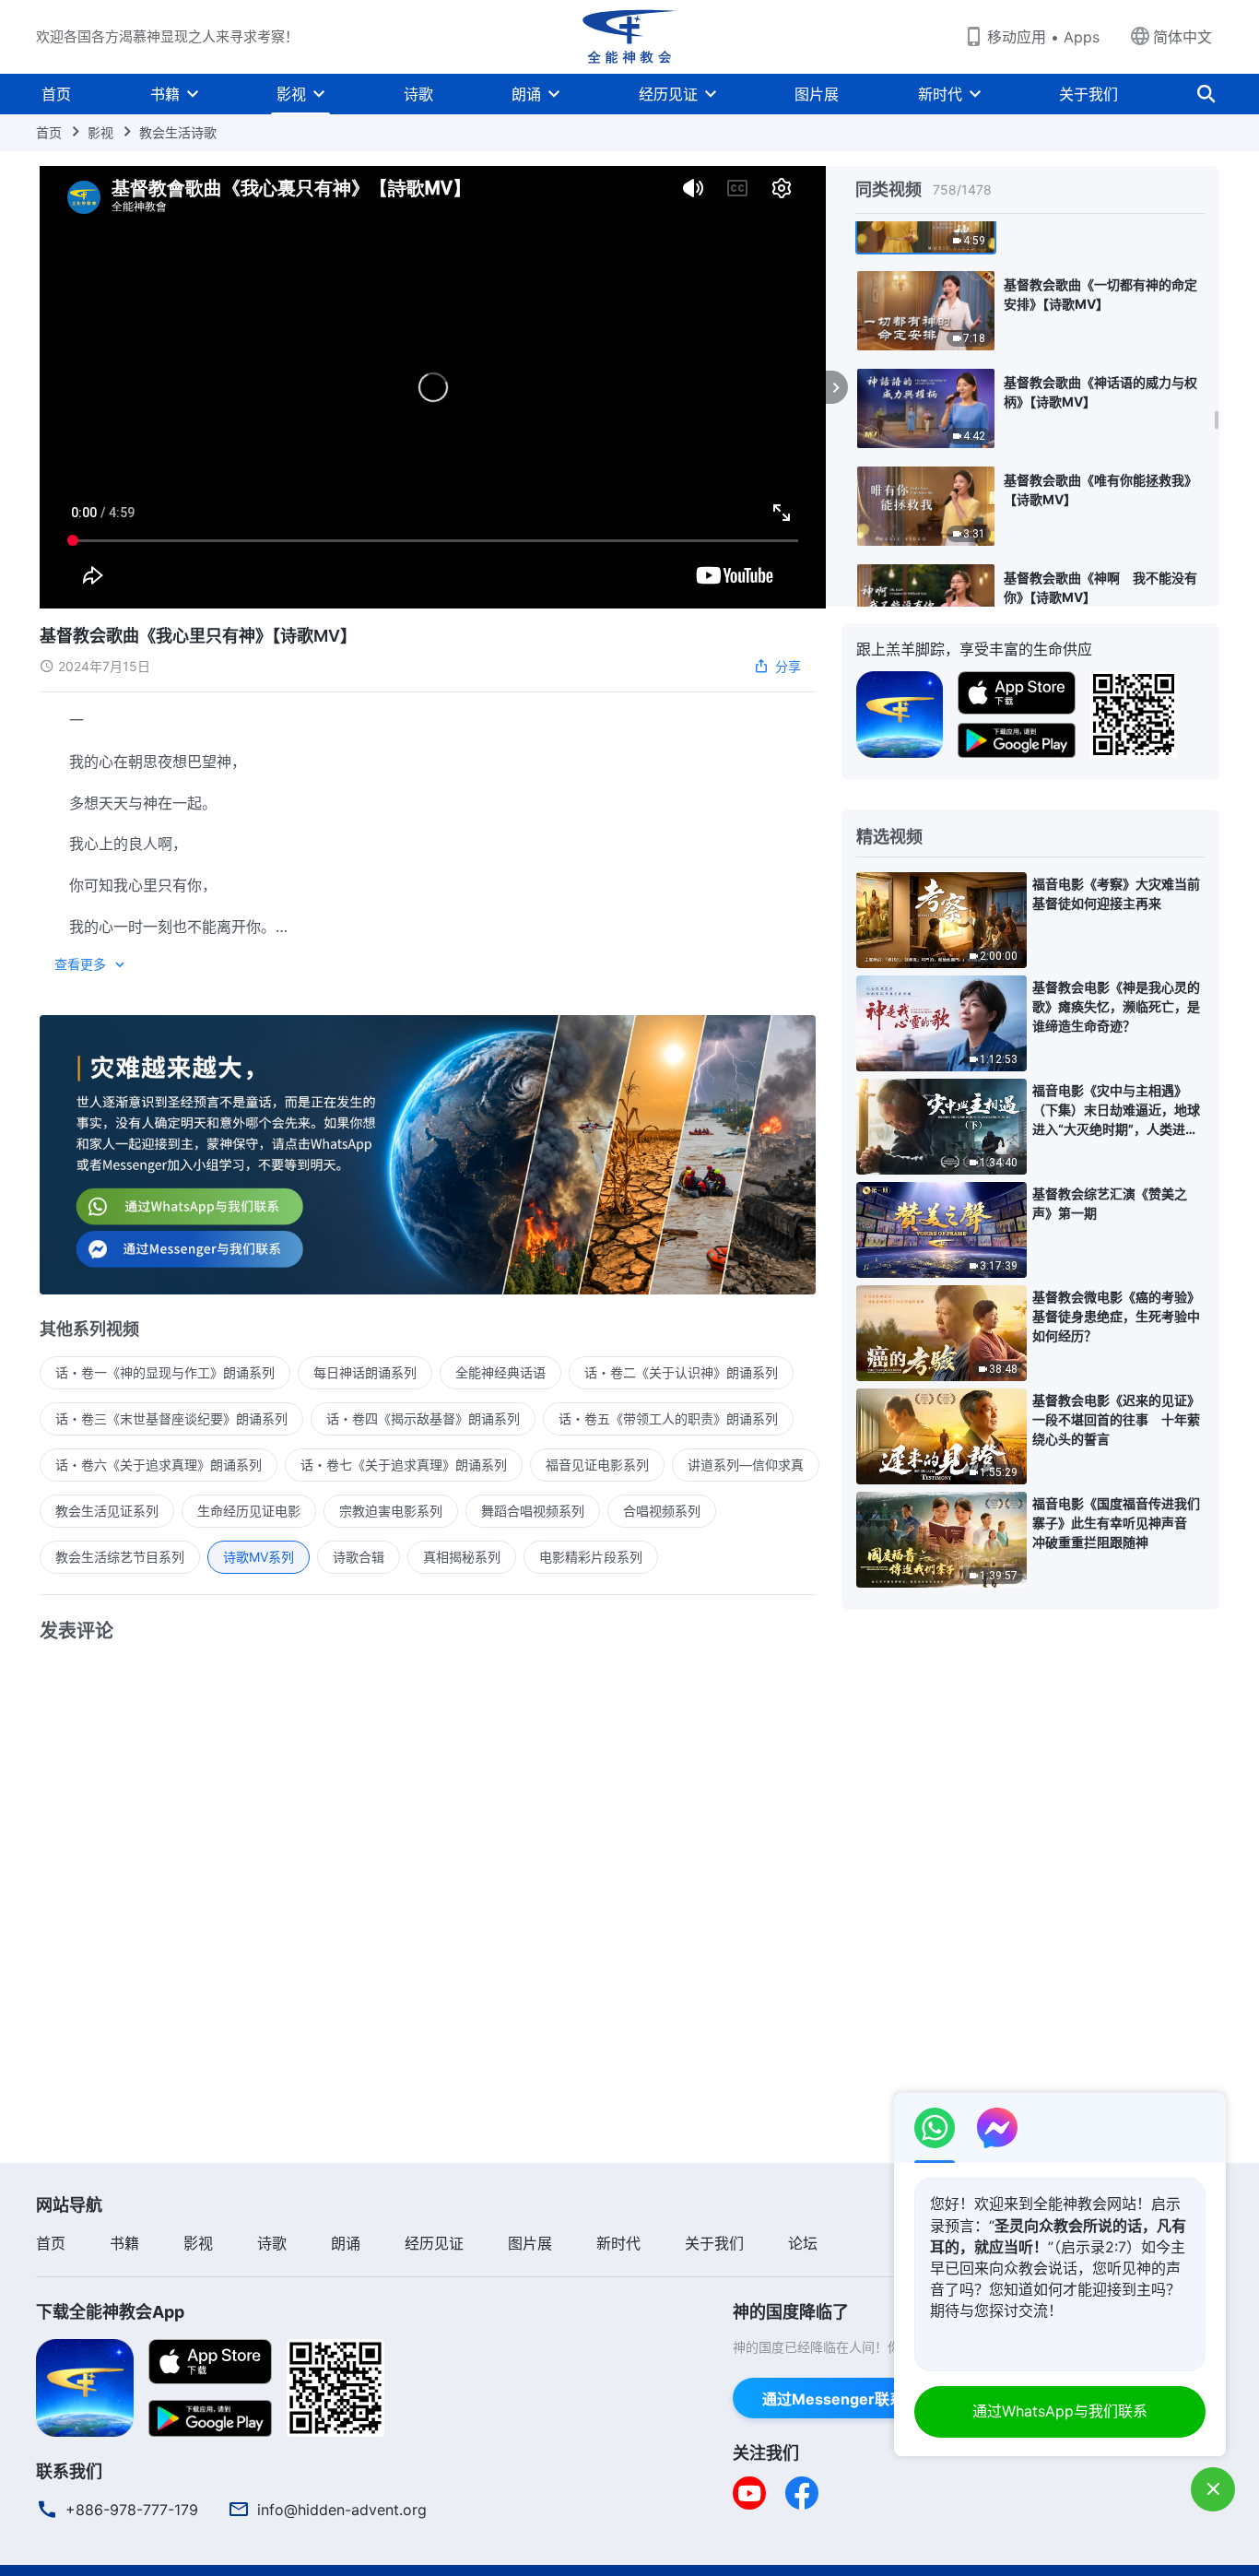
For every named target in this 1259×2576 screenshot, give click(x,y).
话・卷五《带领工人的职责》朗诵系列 (668, 1418)
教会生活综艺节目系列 (120, 1557)
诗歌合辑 (359, 1557)
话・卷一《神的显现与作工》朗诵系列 (165, 1372)
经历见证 (668, 94)
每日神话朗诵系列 (365, 1372)
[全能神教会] (629, 37)
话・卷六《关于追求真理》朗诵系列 (159, 1465)
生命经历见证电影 (249, 1511)
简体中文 (1183, 37)
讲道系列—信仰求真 (746, 1465)
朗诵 (526, 94)
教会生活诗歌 (178, 132)
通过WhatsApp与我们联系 (1060, 2411)
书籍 (165, 94)
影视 (291, 94)
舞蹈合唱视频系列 (533, 1511)
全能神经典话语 (500, 1372)
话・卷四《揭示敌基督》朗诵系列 (423, 1418)
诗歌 (418, 94)
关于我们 (1088, 94)
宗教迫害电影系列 (391, 1511)
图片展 (817, 94)
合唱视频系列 (662, 1511)
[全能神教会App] (900, 713)
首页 (56, 94)
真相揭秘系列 (462, 1557)
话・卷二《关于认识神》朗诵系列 (681, 1372)
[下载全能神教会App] (85, 2386)
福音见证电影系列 (597, 1465)
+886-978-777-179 (132, 2510)
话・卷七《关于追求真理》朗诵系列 (404, 1465)
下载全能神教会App (110, 2312)
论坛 (803, 2243)
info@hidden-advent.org (342, 2510)
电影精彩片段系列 (591, 1557)
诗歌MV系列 (259, 1557)
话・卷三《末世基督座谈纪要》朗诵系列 (171, 1418)
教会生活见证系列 (107, 1511)
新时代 (940, 94)
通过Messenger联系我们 (848, 2399)
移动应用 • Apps (1043, 37)
